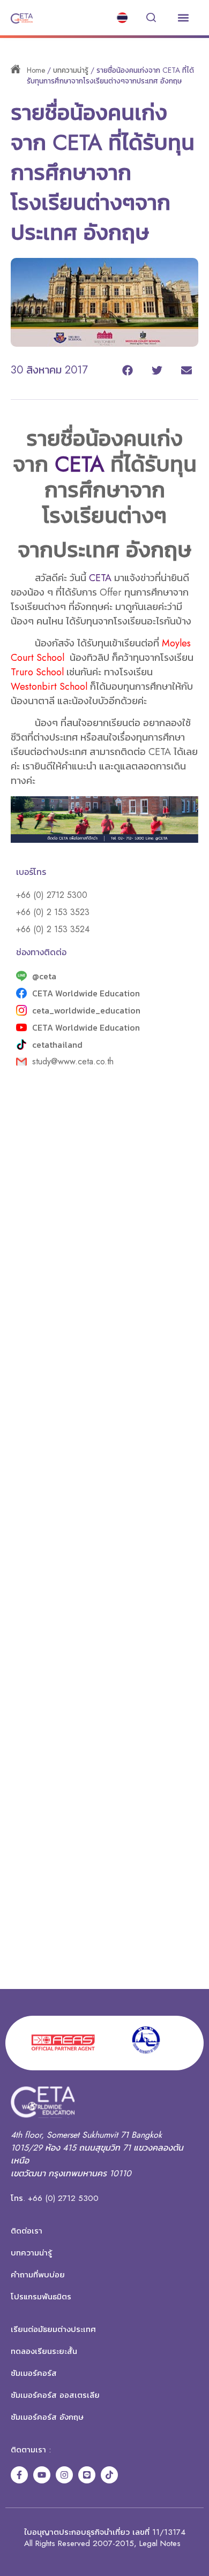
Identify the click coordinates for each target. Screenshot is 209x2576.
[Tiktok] (109, 2475)
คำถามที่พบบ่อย (38, 2275)
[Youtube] (42, 2475)
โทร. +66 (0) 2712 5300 (55, 2198)
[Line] (87, 2475)
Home (36, 70)
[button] (183, 18)
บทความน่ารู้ (71, 70)
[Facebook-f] (19, 2475)
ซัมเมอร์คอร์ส (34, 2373)
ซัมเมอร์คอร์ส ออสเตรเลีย (55, 2395)
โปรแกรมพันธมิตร (41, 2297)
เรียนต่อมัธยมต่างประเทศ (53, 2329)
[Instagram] (64, 2475)
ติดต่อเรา (27, 2231)
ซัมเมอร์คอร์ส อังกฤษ (47, 2417)
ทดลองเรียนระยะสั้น (44, 2351)
